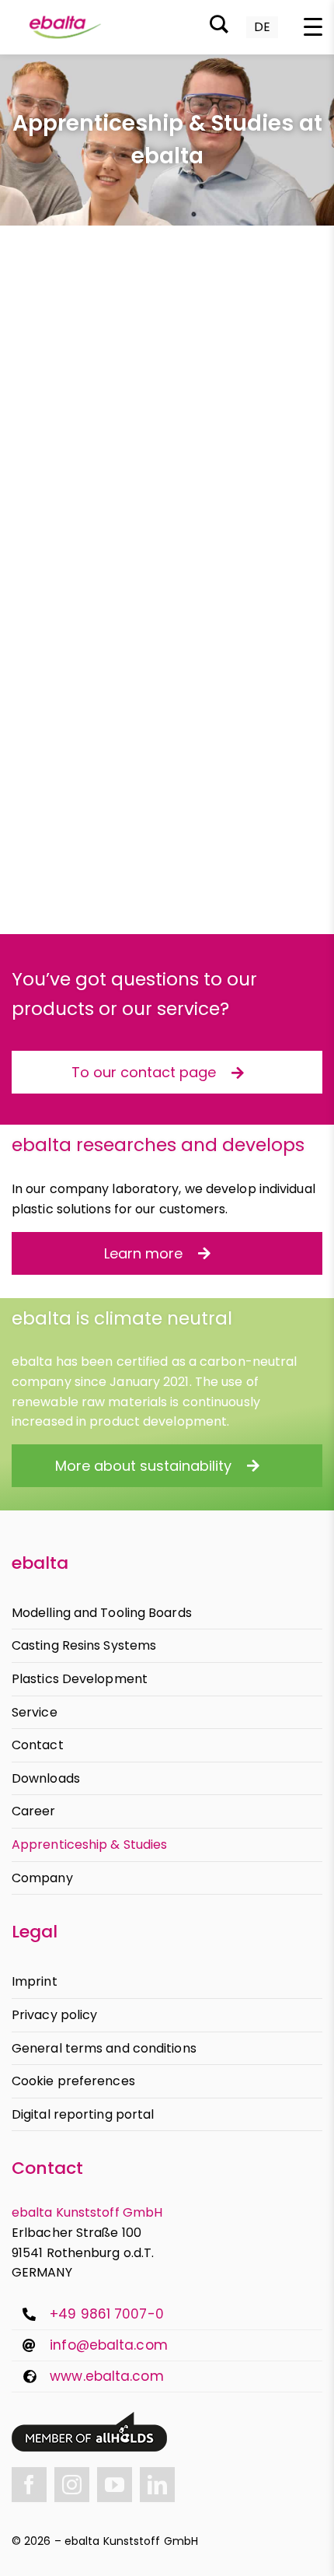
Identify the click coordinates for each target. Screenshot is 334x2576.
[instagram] (72, 2485)
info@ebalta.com (109, 2345)
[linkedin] (157, 2485)
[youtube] (115, 2485)
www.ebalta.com (106, 2376)
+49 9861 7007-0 (107, 2314)
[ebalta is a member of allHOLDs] (89, 2418)
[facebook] (29, 2485)
